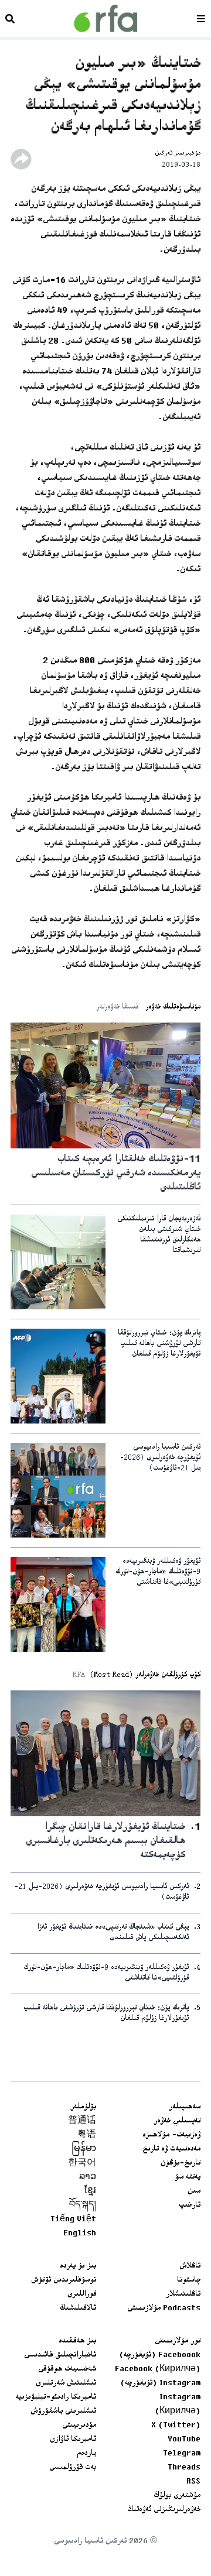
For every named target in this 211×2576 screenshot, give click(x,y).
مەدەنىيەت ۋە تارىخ (171, 2149)
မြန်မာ (84, 2149)
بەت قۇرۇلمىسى (73, 2468)
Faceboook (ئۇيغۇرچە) (160, 2355)
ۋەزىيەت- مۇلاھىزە (171, 2135)
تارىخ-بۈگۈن (181, 2163)
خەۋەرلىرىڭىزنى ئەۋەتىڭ (164, 2510)
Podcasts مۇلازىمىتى (164, 2309)
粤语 (87, 2135)
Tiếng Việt (73, 2220)
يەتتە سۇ (188, 2177)
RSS (193, 2482)
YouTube (184, 2440)
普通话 (82, 2121)
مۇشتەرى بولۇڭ (177, 2496)
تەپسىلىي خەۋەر (177, 2121)
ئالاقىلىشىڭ (78, 2309)
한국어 (82, 2163)
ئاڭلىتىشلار (183, 2294)
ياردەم (86, 2454)
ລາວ (88, 2177)
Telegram (182, 2454)
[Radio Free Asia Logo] (105, 18)
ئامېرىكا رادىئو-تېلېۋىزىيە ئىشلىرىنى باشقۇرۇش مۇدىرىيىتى (56, 2412)
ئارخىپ (190, 2205)
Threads (184, 2468)
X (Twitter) (176, 2426)
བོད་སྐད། (83, 2205)
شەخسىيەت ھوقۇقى (67, 2369)
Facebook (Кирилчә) (158, 2369)
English (80, 2234)
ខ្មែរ (90, 2191)
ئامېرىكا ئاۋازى (73, 2440)
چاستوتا (189, 2280)
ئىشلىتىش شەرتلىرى (66, 2383)
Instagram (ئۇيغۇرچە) (160, 2383)
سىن (194, 2191)
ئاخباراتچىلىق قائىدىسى (60, 2355)
